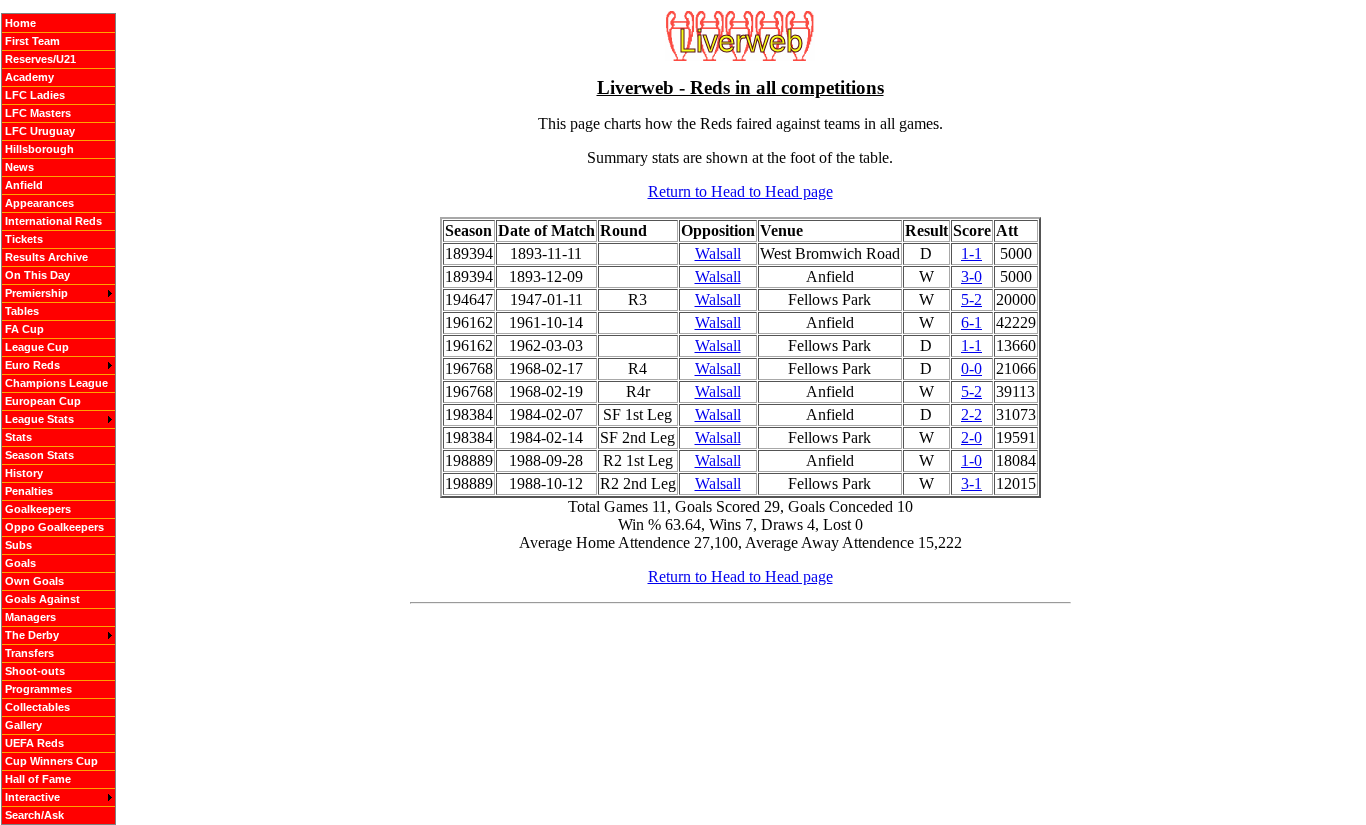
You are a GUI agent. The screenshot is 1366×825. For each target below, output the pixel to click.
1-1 (971, 253)
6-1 (971, 322)
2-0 (971, 437)
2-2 (971, 414)
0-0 (971, 368)
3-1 (971, 483)
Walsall (718, 253)
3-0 (971, 276)
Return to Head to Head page (740, 191)
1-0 (971, 460)
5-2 (971, 299)
